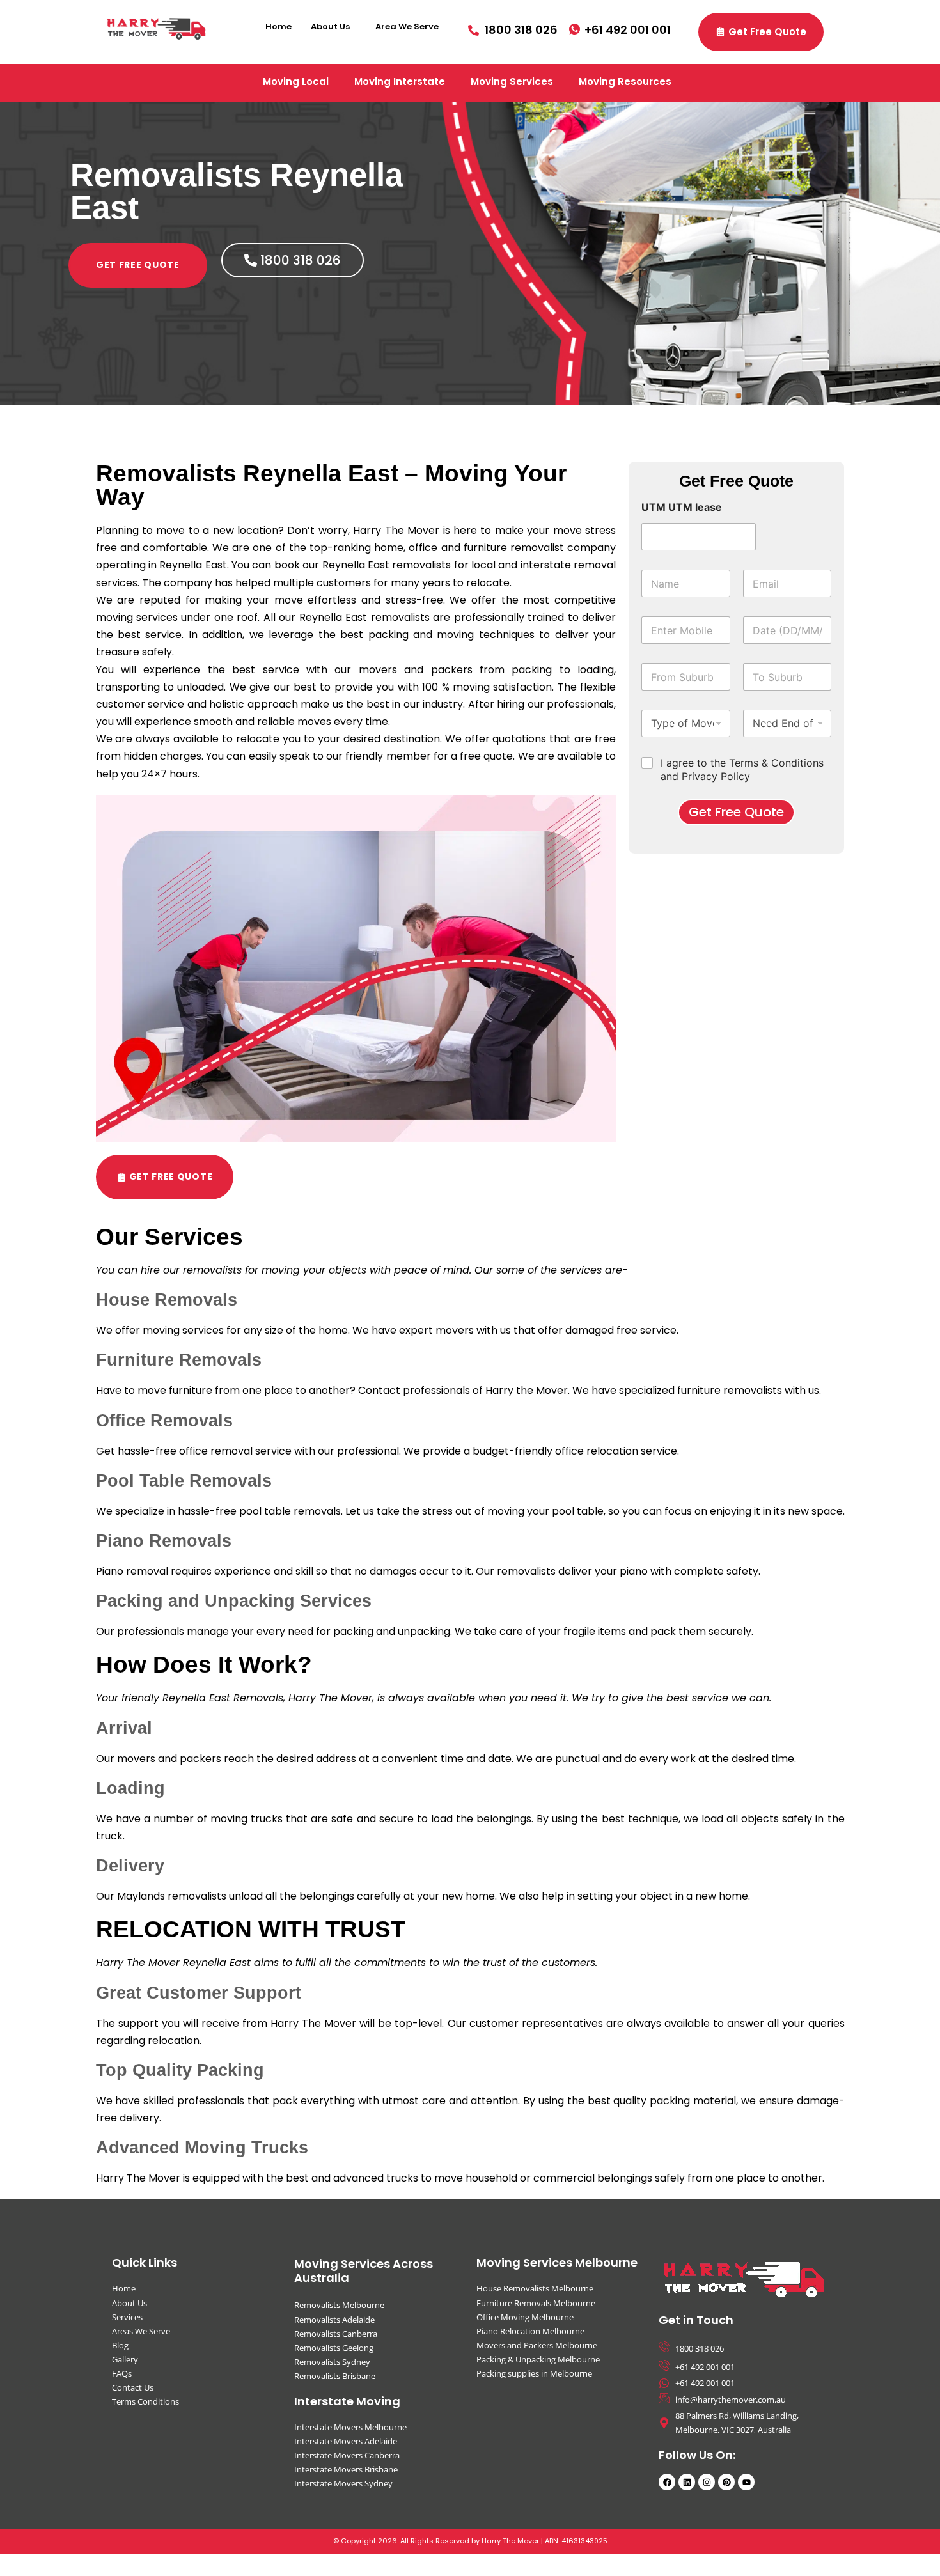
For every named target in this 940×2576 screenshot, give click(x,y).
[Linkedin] (687, 2482)
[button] (333, 27)
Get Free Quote (736, 812)
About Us (330, 27)
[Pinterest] (726, 2482)
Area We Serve (407, 27)
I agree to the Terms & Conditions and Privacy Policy (742, 769)
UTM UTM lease (682, 507)
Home (278, 27)
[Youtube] (746, 2482)
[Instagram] (707, 2482)
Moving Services (512, 82)
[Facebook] (667, 2482)
